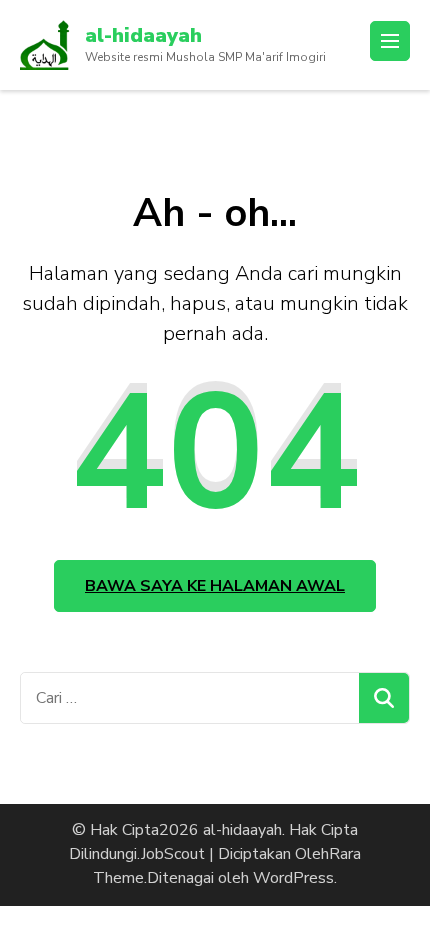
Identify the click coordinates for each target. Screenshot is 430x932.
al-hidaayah (143, 35)
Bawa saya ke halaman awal (215, 586)
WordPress (293, 878)
